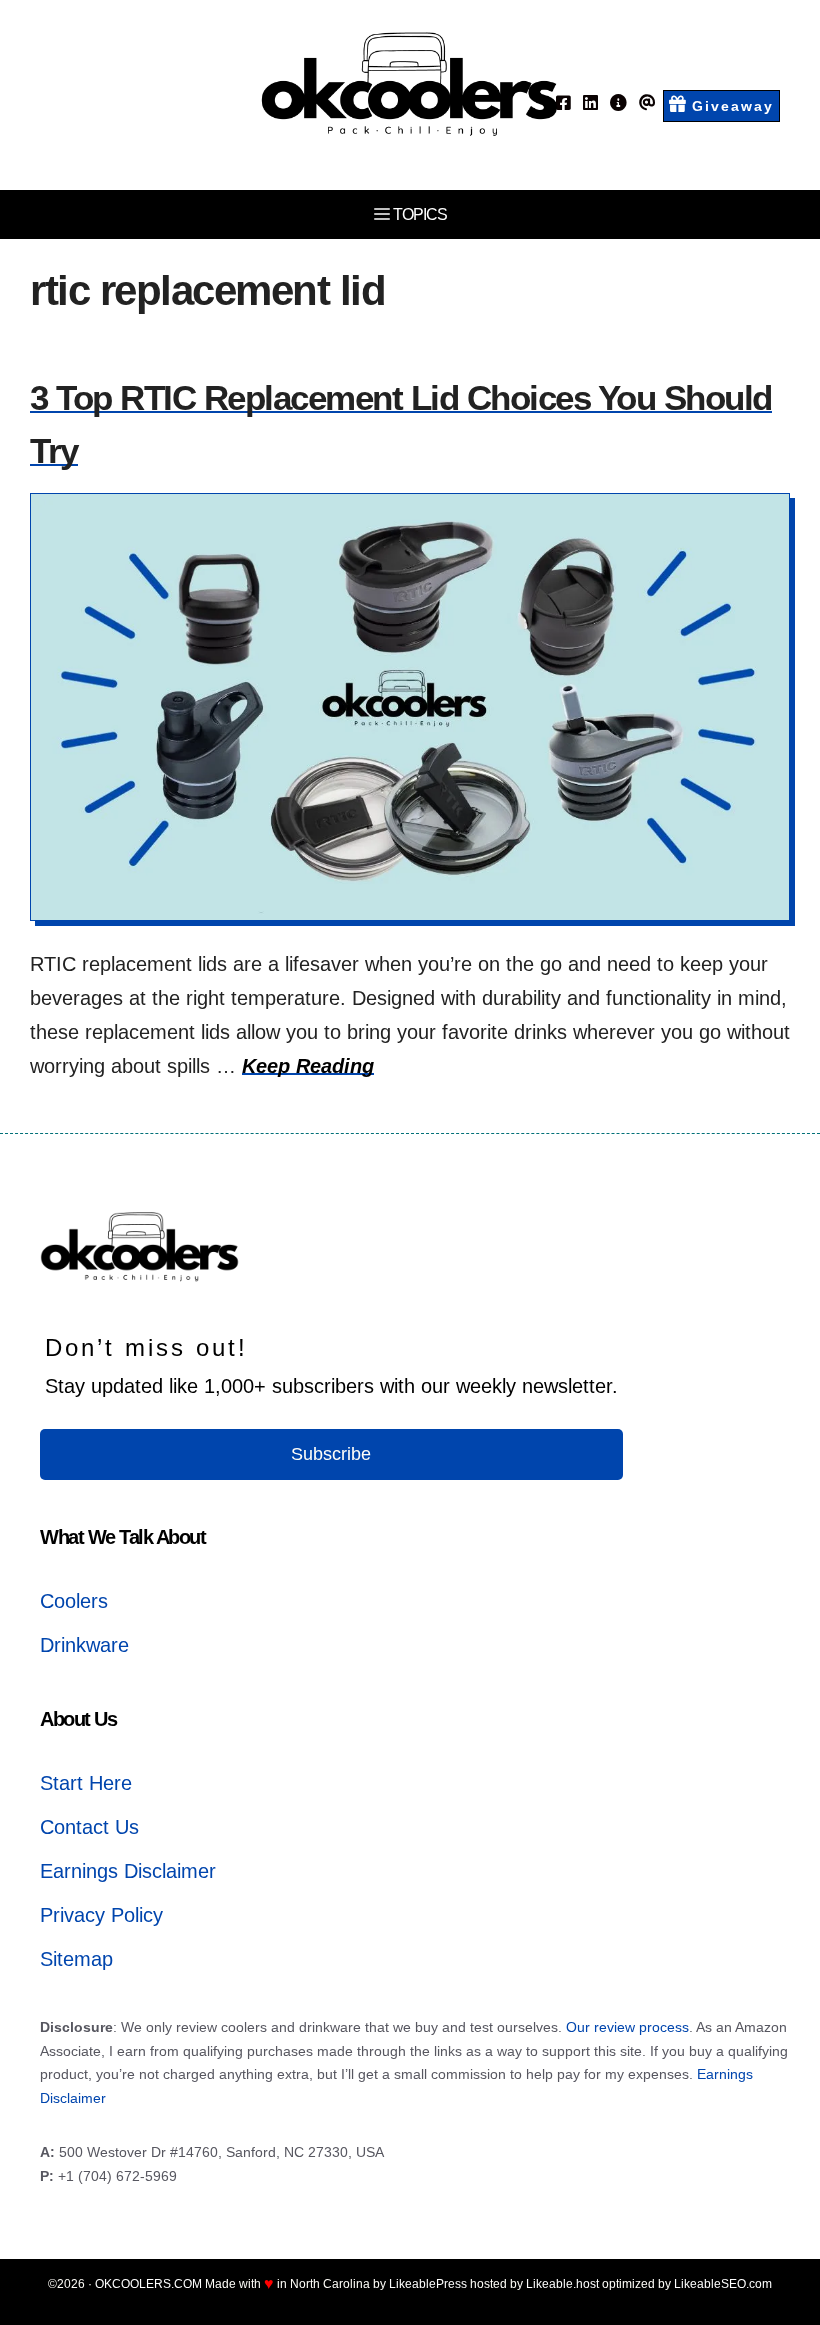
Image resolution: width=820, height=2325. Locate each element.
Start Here (86, 1783)
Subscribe (331, 1454)
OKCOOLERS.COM (148, 2284)
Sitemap (76, 1959)
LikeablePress (428, 2284)
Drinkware (84, 1645)
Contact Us (89, 1827)
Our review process (627, 2027)
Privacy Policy (101, 1915)
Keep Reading (308, 1066)
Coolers (74, 1601)
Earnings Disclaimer (128, 1871)
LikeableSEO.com (723, 2284)
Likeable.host (562, 2284)
